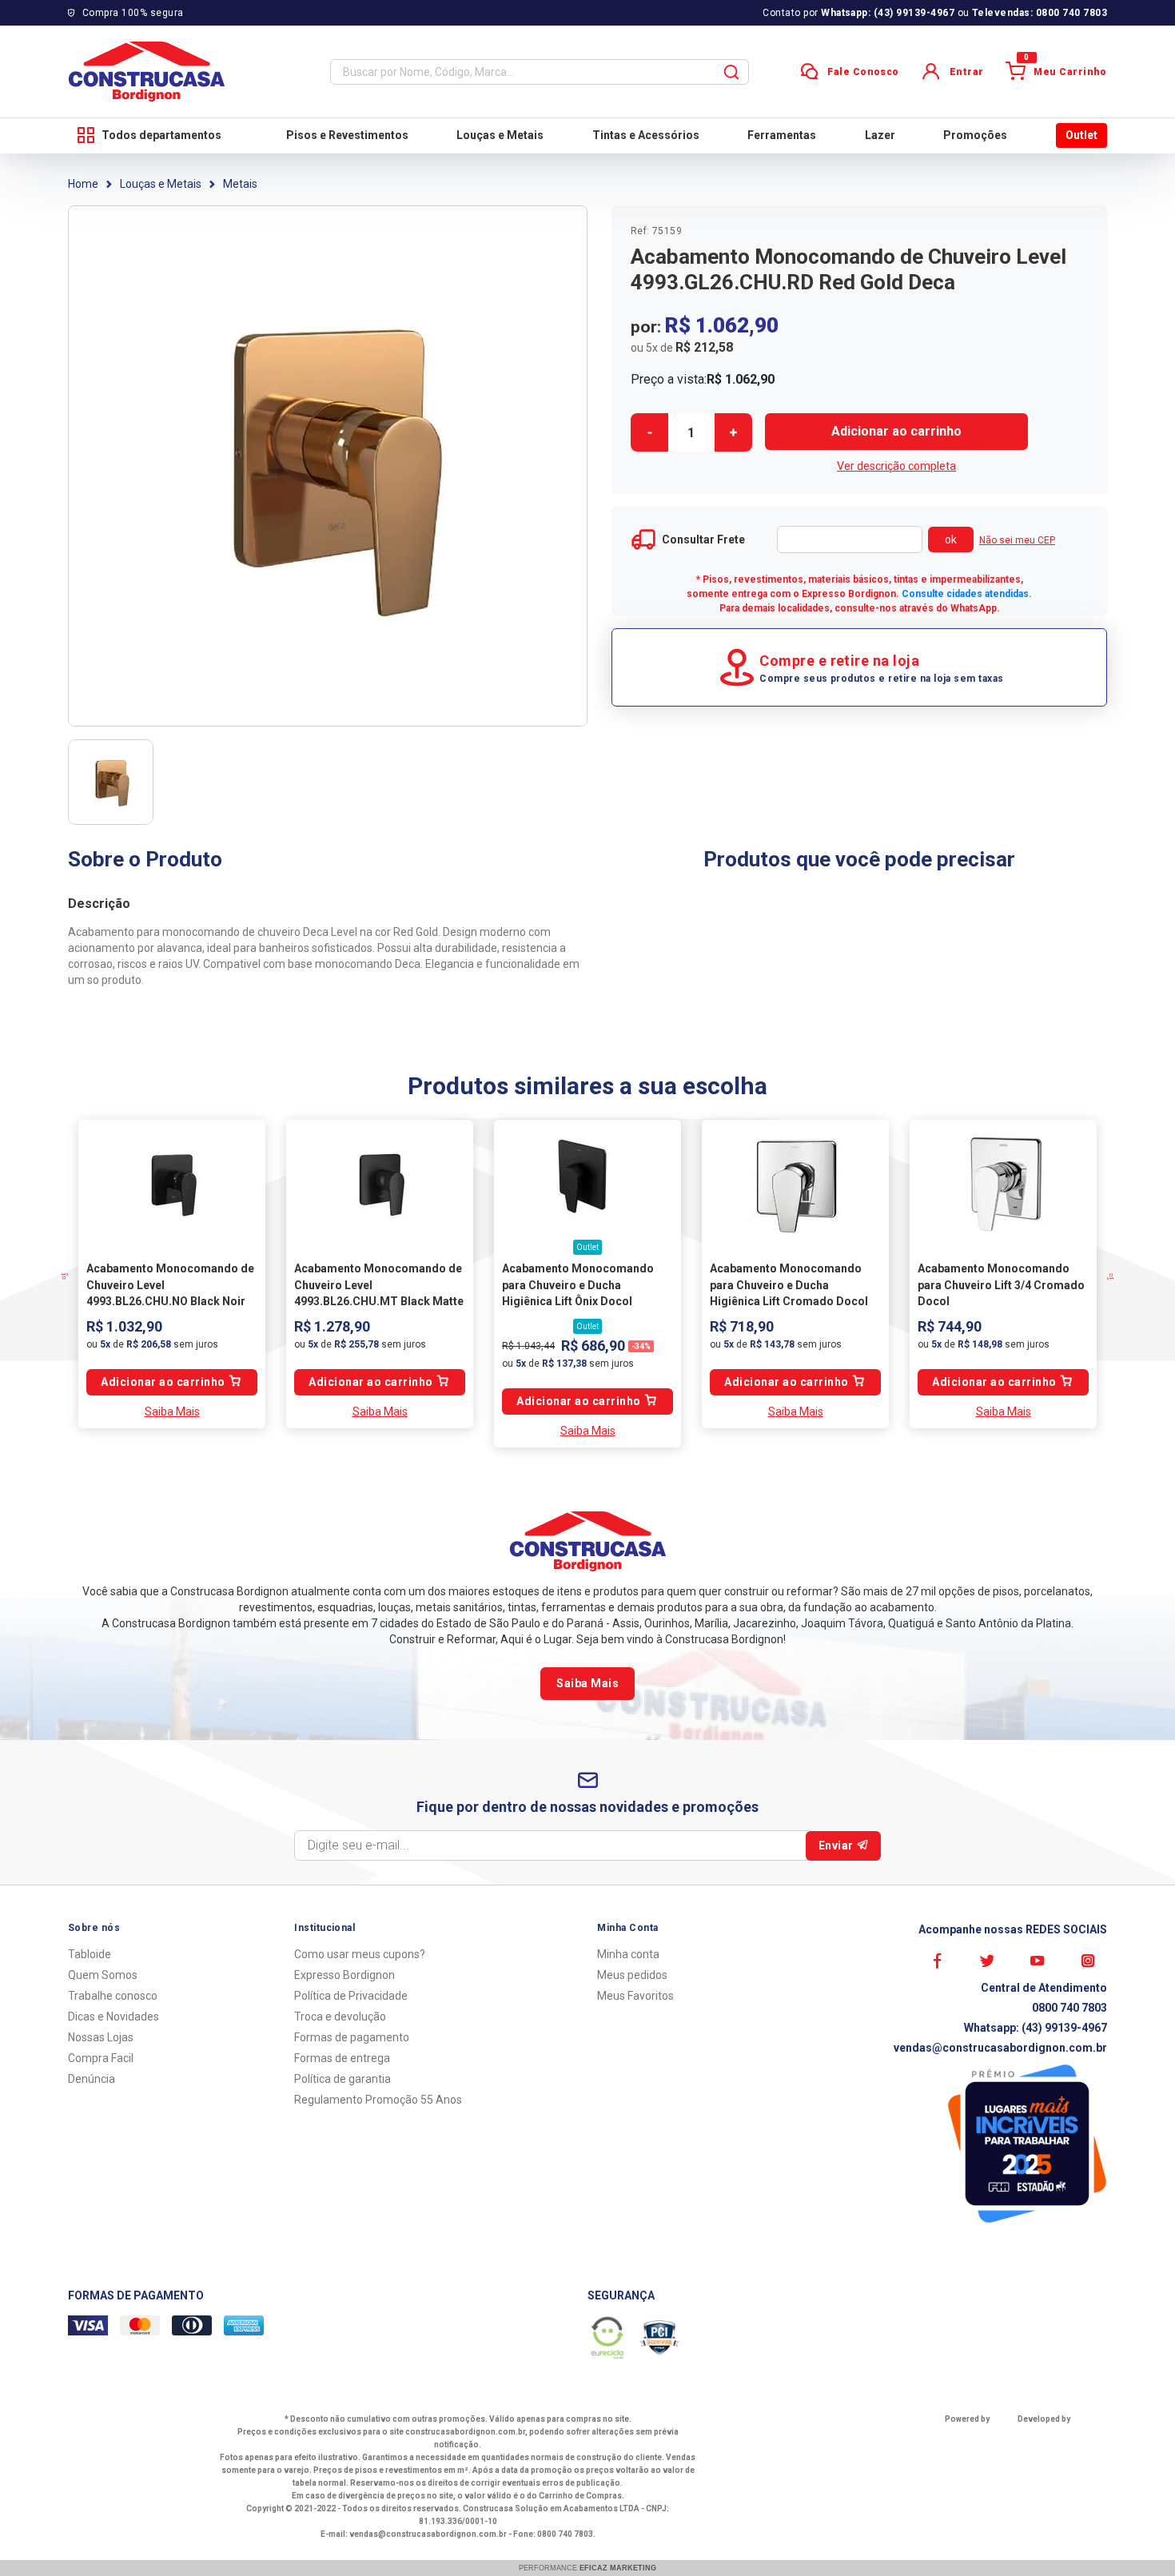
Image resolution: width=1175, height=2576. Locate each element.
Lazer (880, 135)
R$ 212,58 (704, 347)
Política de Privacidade (351, 1996)
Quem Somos (103, 1975)
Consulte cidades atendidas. (967, 594)
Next (1095, 1276)
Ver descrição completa (896, 466)
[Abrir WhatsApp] (1135, 2536)
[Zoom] (111, 782)
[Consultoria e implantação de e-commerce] (1055, 2438)
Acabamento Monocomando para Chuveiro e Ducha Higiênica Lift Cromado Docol (789, 1285)
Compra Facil (101, 2058)
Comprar (896, 432)
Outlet (1081, 135)
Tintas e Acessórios (646, 135)
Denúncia (92, 2079)
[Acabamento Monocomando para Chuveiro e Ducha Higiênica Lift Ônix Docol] (587, 1184)
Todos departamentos (161, 135)
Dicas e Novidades (114, 2017)
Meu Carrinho (1065, 70)
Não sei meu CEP (1017, 540)
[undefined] (328, 466)
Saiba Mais (172, 1411)
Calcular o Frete (850, 539)
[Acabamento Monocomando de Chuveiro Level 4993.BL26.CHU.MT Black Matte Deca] (380, 1184)
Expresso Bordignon (345, 1975)
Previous (80, 1276)
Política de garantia (343, 2079)
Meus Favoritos (635, 1996)
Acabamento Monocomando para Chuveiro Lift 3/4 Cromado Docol (1001, 1285)
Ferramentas (782, 135)
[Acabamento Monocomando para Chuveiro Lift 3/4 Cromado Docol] (1003, 1184)
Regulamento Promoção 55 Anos (378, 2100)
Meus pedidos (632, 1975)
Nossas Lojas (101, 2037)
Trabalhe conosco (113, 1996)
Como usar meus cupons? (360, 1954)
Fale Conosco (863, 72)
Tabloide (90, 1954)
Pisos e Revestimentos (347, 135)
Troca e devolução (340, 2017)
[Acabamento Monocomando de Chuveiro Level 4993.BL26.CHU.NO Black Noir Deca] (172, 1184)
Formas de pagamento (352, 2037)
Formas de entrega (342, 2058)
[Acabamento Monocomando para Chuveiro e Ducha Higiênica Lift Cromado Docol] (795, 1184)
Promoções (975, 135)
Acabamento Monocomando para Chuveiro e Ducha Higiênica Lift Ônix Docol (578, 1285)
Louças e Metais (500, 135)
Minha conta (628, 1954)
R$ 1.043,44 (528, 1346)
